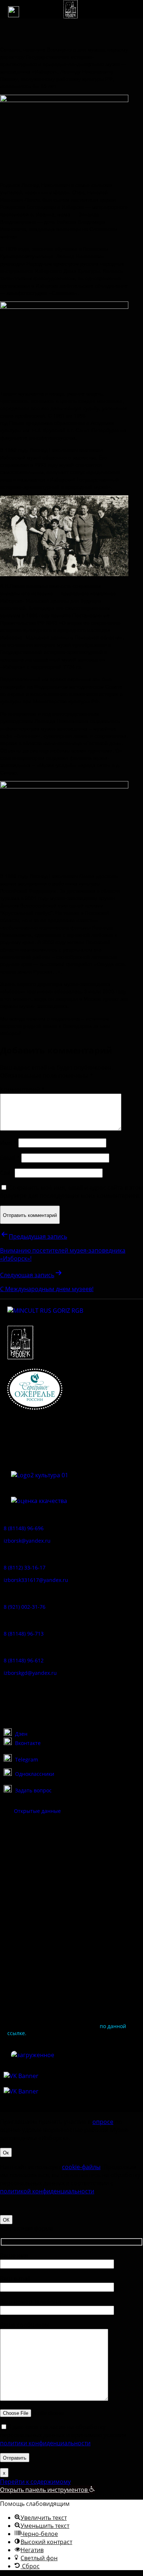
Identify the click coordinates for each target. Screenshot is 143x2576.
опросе (103, 2122)
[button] (14, 12)
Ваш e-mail (15, 2279)
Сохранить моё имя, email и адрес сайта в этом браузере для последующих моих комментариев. (71, 1192)
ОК (6, 2220)
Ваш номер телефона (30, 2302)
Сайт (7, 1173)
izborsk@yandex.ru (27, 1541)
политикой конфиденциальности (47, 2191)
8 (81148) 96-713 (24, 1634)
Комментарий (22, 1090)
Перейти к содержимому (35, 2482)
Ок (6, 2152)
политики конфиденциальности (45, 2443)
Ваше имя (14, 2255)
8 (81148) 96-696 (24, 1528)
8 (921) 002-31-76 (25, 1607)
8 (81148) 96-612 (24, 1660)
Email (10, 1158)
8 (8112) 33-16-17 (25, 1567)
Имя (8, 1143)
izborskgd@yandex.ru (30, 1673)
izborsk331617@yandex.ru (36, 1580)
